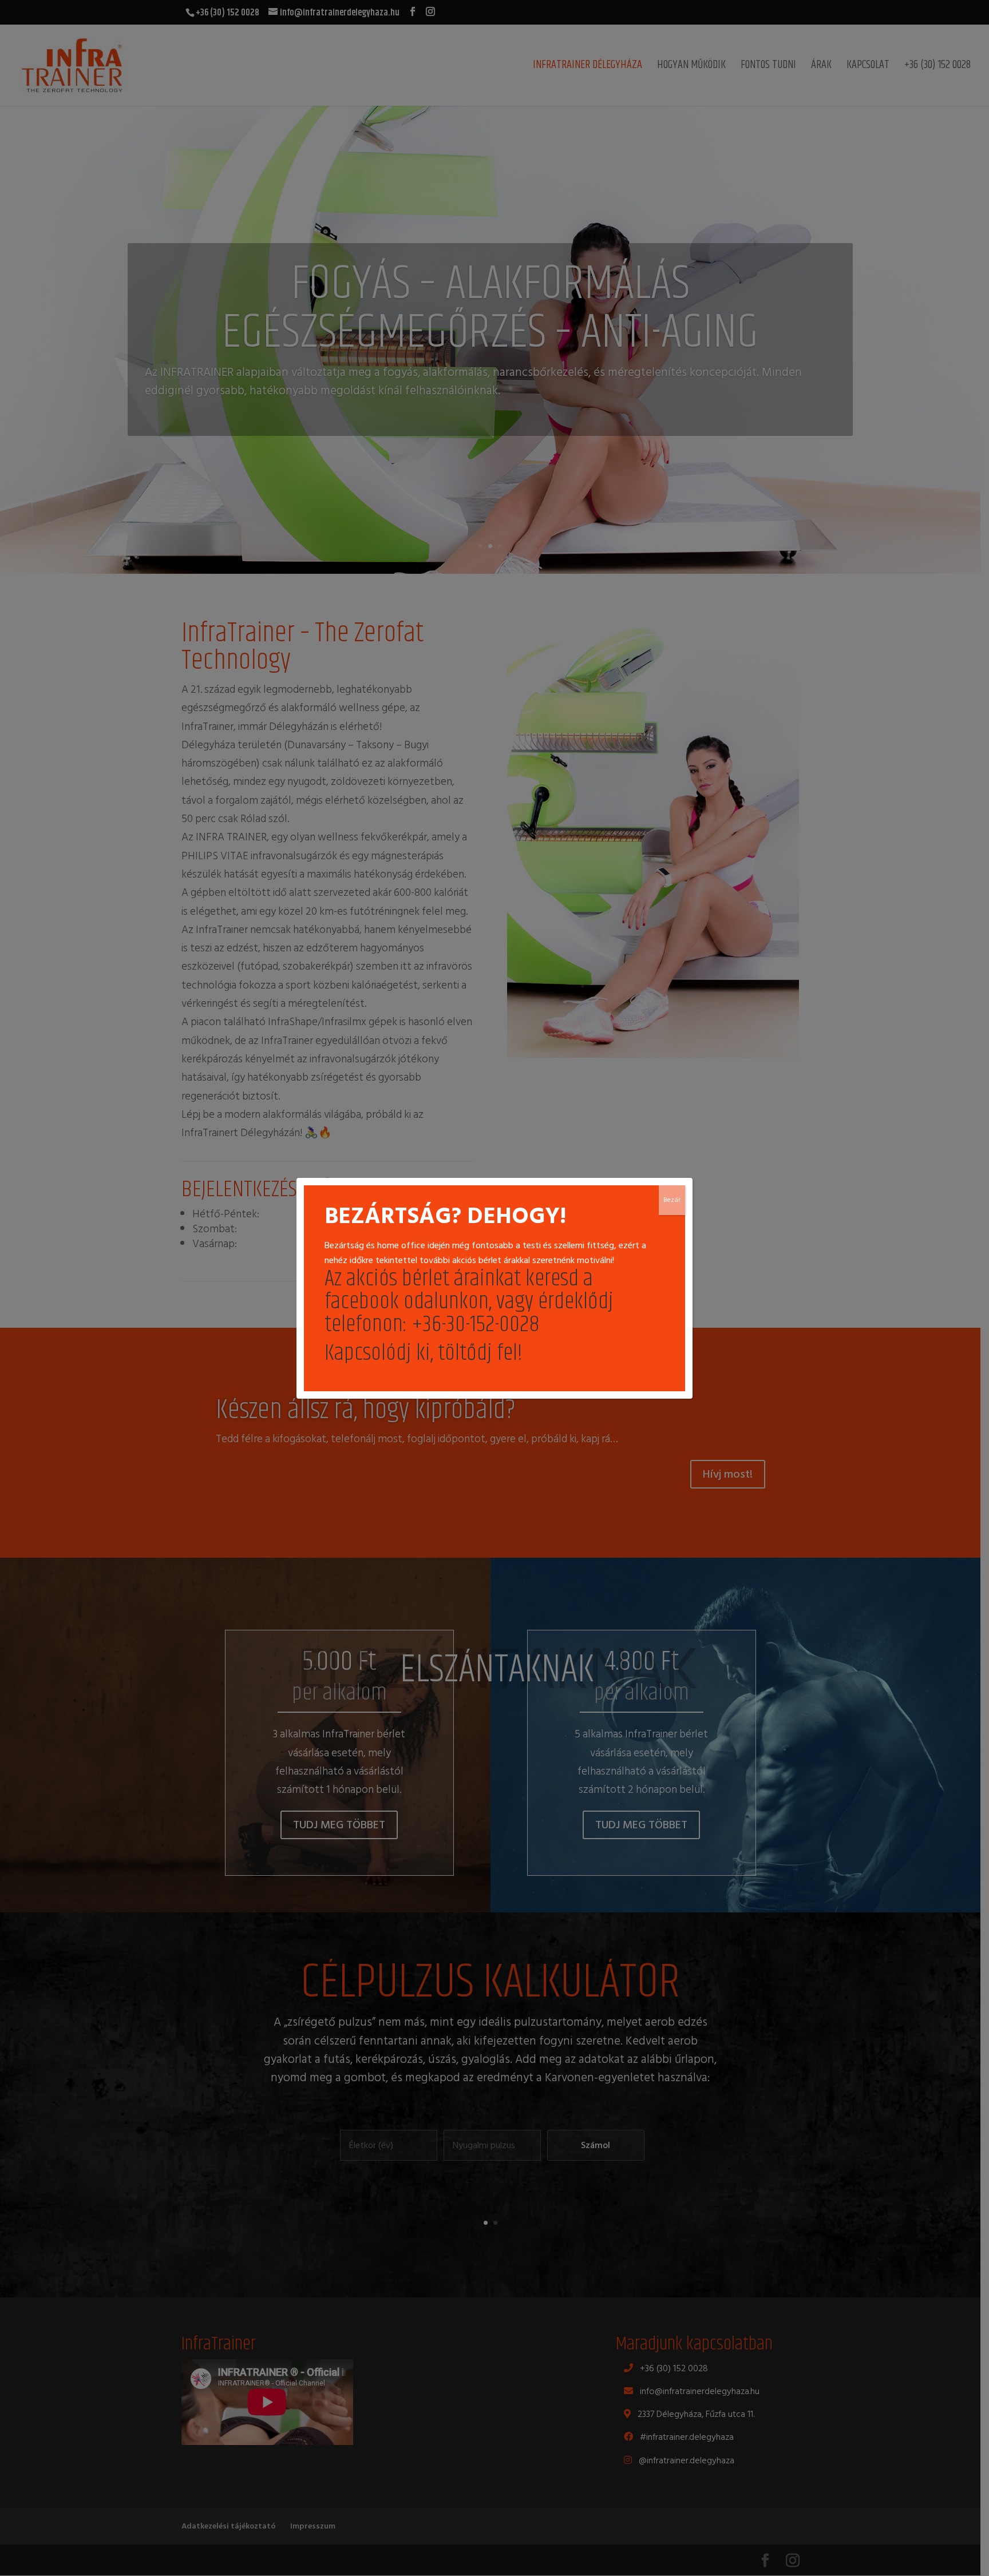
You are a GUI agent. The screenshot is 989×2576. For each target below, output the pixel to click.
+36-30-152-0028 (476, 1325)
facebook (362, 1302)
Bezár (672, 1200)
